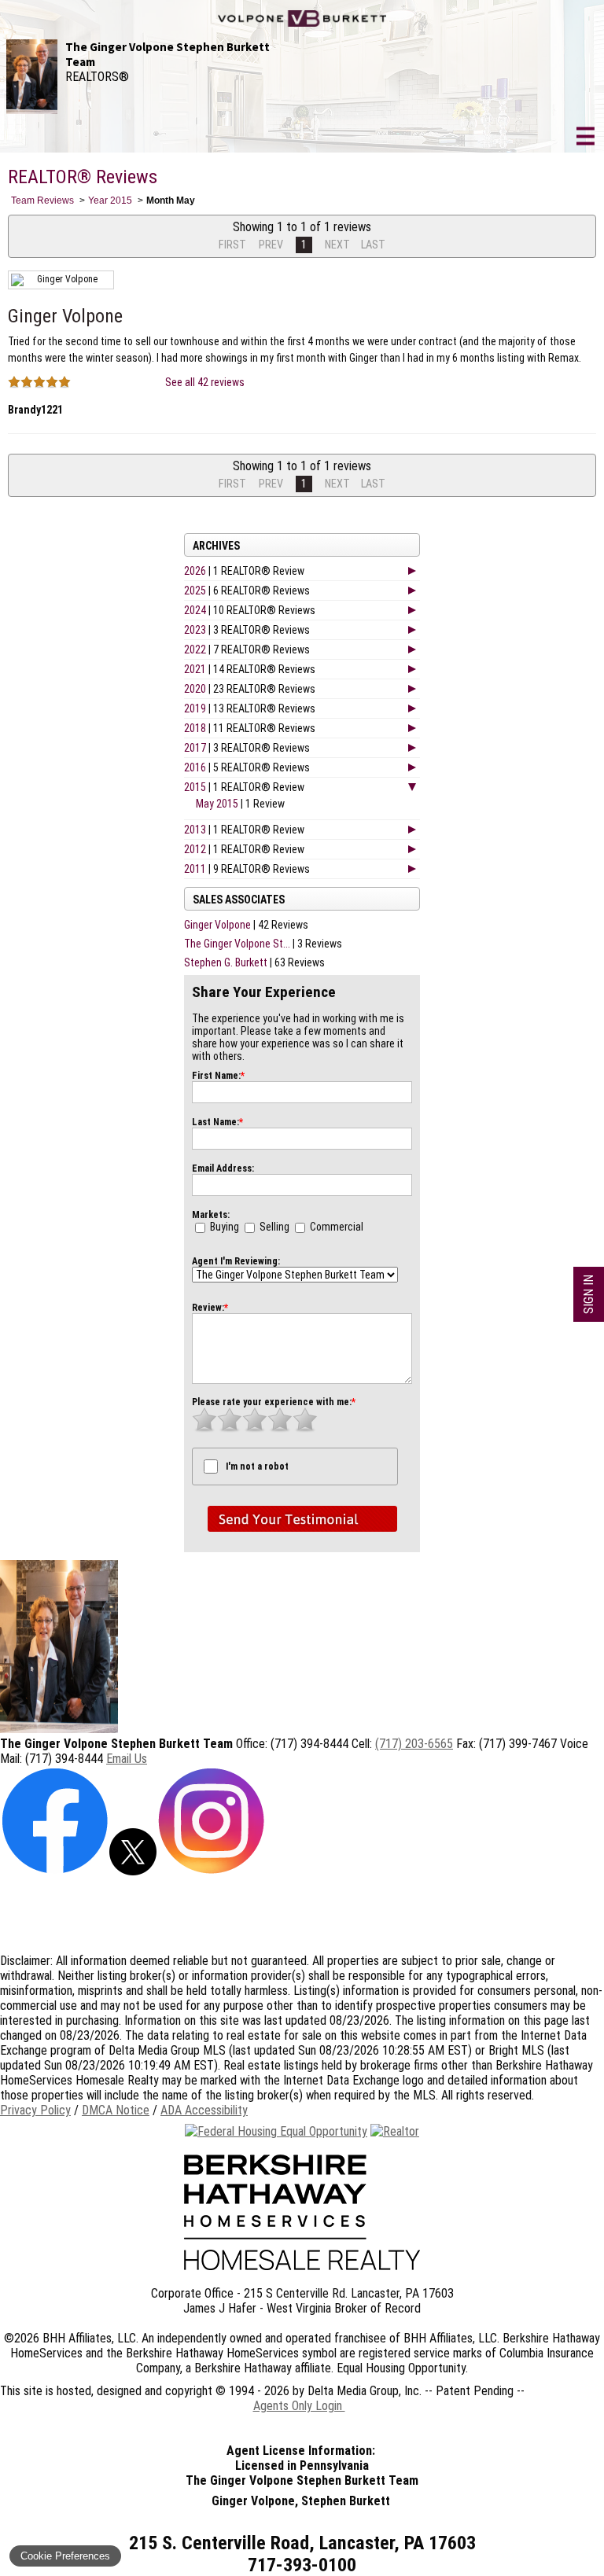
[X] (133, 1871)
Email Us (127, 1759)
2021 (195, 669)
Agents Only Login (299, 2406)
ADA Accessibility (204, 2110)
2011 (195, 869)
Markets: (211, 1215)
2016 (195, 767)
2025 (195, 591)
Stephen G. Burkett (226, 962)
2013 (195, 830)
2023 (195, 630)
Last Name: (217, 1122)
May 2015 (217, 804)
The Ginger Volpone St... (237, 944)
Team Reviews (42, 201)
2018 (195, 728)
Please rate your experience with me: (274, 1402)
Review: (210, 1308)
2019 (195, 708)
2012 (195, 849)
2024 (195, 610)
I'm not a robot (257, 1466)
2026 (195, 571)
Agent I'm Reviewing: (236, 1261)
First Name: (218, 1076)
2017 (195, 748)
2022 (195, 650)
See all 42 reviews (205, 382)
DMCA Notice (116, 2110)
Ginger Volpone (217, 925)
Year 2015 (110, 201)
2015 (195, 787)
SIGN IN (589, 1294)
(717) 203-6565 (414, 1744)
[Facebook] (55, 1871)
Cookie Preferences (65, 2556)
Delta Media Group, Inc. (365, 2391)
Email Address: (223, 1168)
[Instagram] (211, 1871)
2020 (195, 689)
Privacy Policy (35, 2110)
